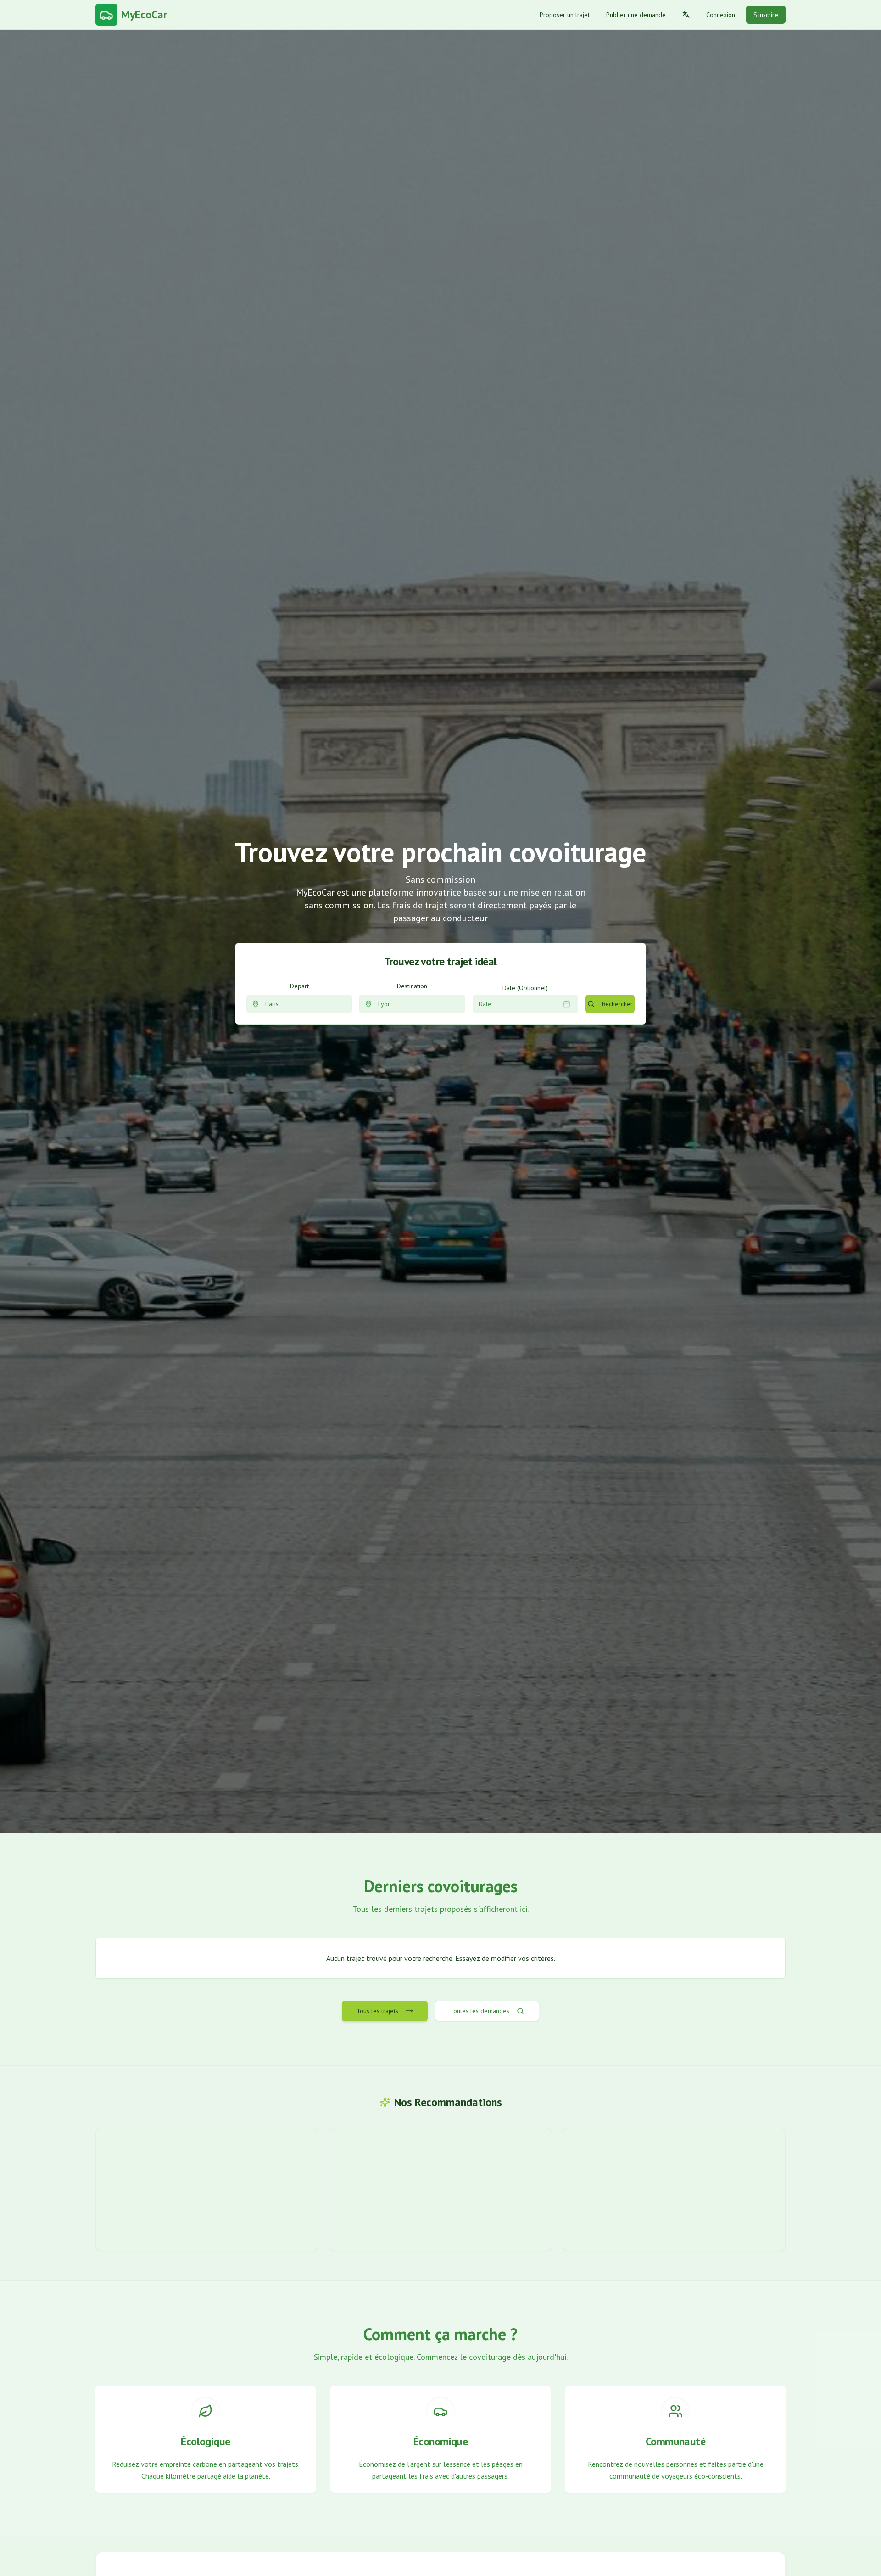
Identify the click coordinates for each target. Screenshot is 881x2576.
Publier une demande (636, 15)
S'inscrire (766, 15)
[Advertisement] (207, 2190)
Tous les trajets (377, 2011)
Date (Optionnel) (525, 988)
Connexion (721, 15)
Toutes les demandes (480, 2011)
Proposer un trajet (565, 15)
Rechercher (617, 1004)
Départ (299, 986)
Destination (412, 986)
